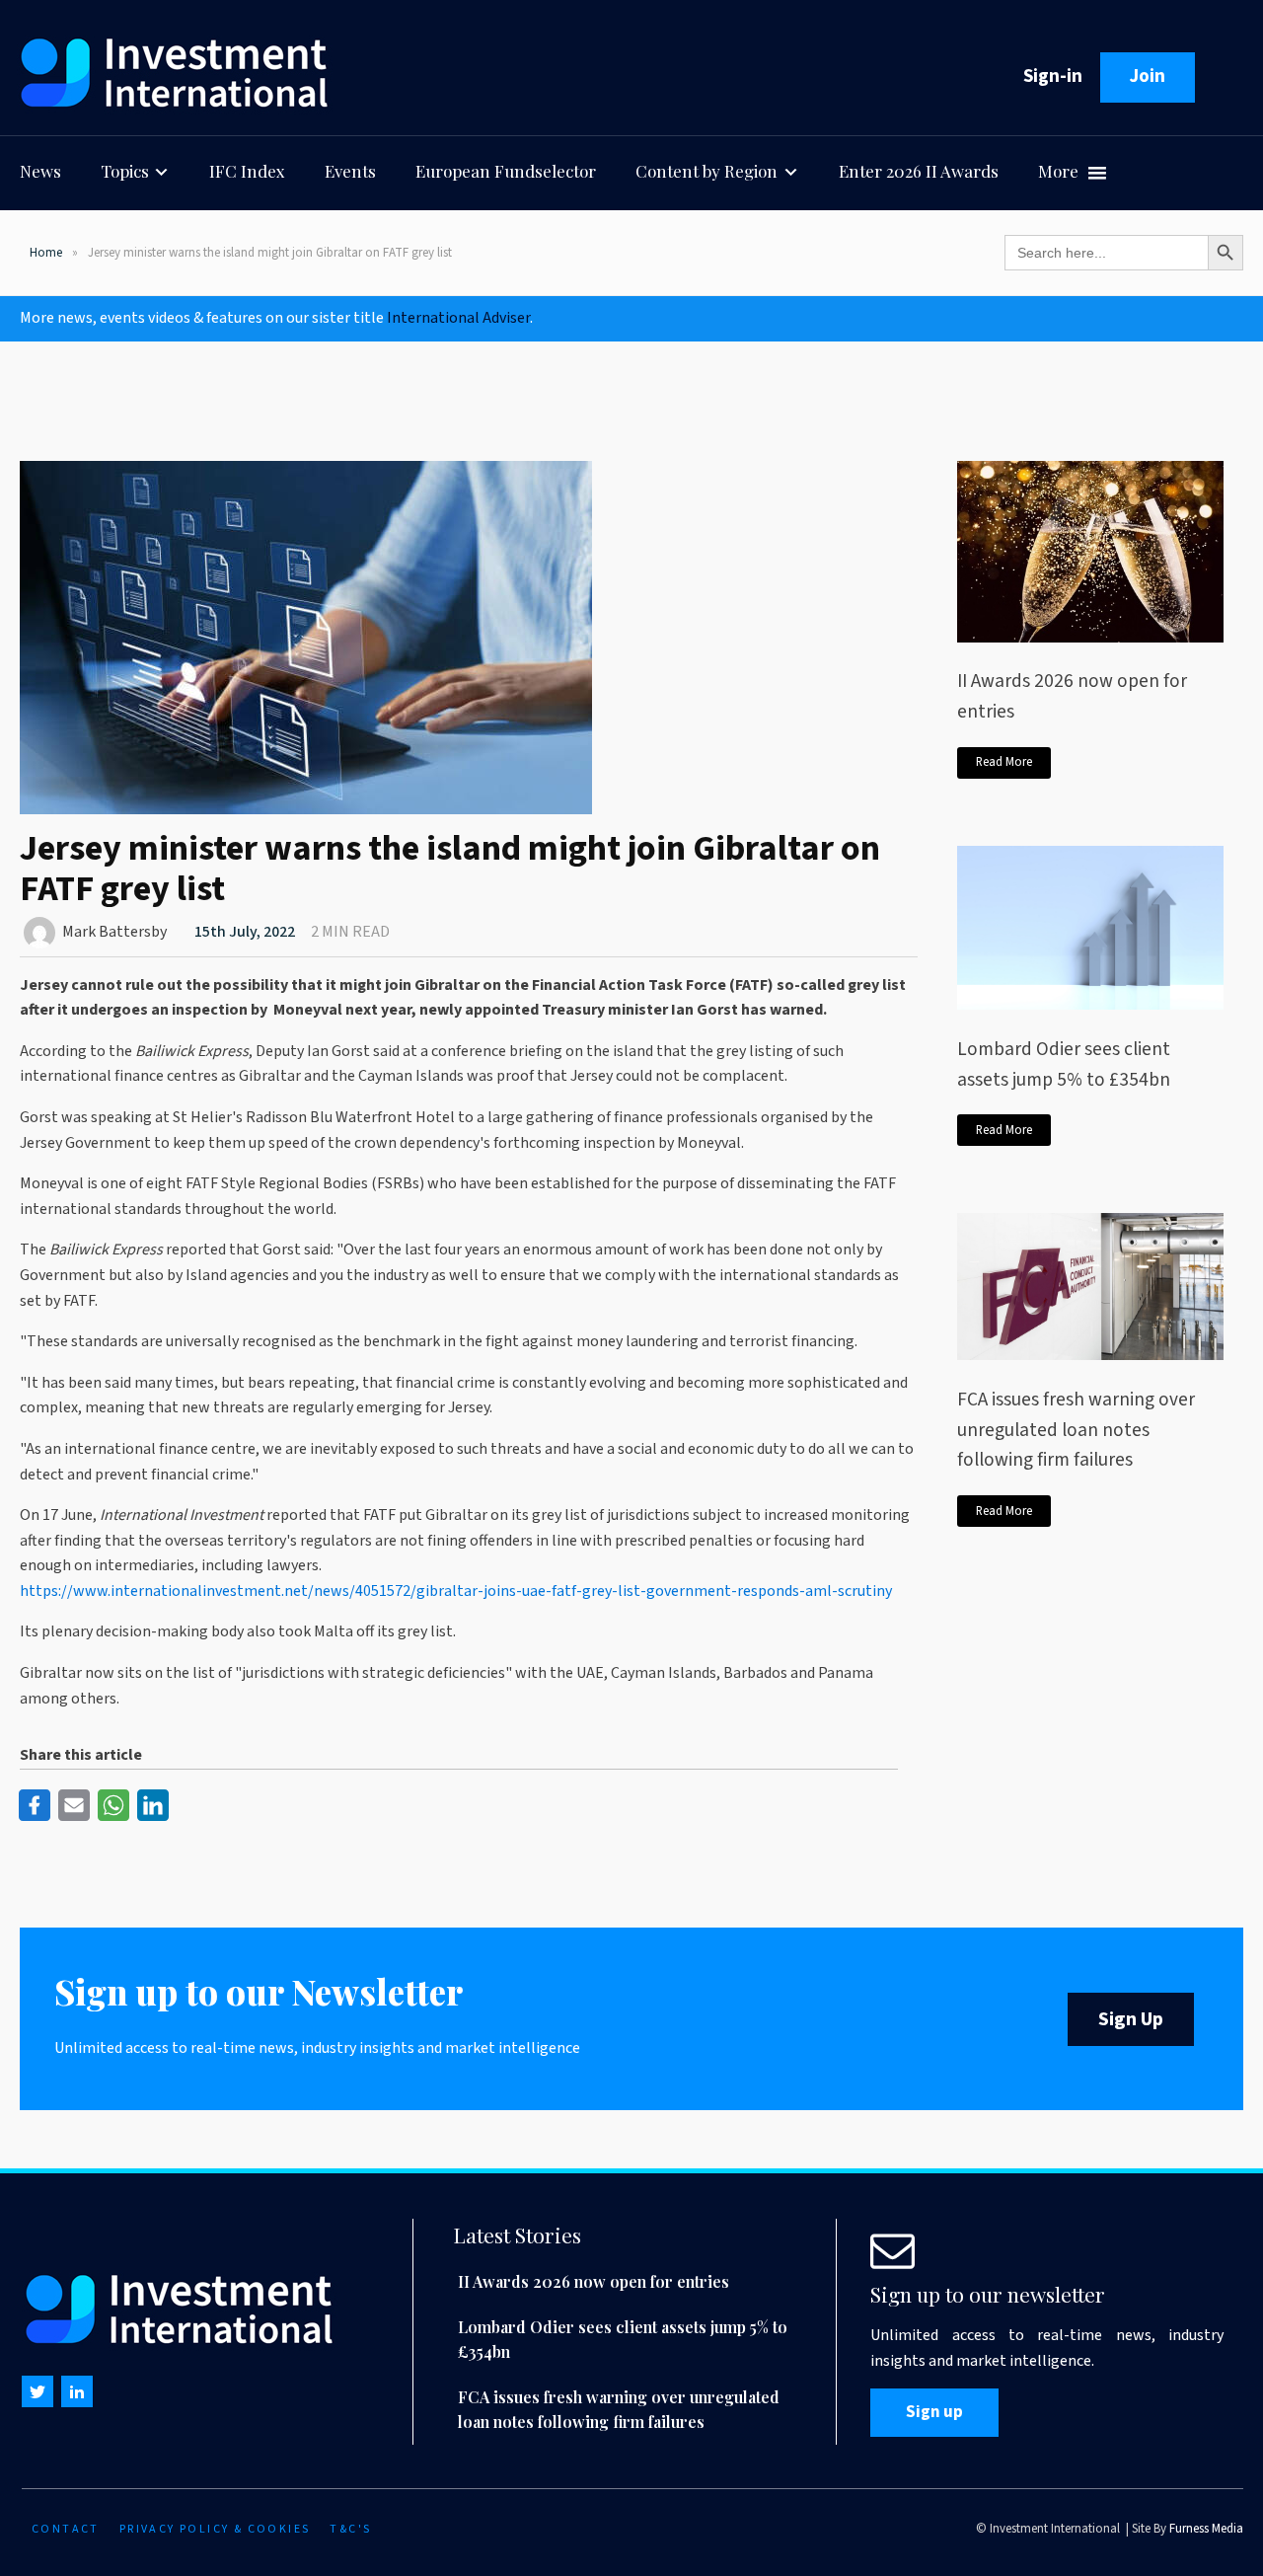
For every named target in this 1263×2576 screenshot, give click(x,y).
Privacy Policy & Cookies (215, 2529)
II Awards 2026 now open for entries (1072, 696)
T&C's (350, 2529)
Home (46, 253)
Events (350, 171)
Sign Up (1131, 2019)
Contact (66, 2529)
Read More (1004, 762)
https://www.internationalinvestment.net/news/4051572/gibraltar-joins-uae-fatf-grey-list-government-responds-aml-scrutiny (456, 1591)
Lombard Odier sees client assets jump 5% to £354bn (1064, 1064)
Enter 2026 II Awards (919, 171)
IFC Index (247, 171)
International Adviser (458, 318)
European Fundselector (506, 171)
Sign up (934, 2412)
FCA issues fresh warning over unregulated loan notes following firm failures (1076, 1430)
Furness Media (1206, 2529)
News (40, 171)
